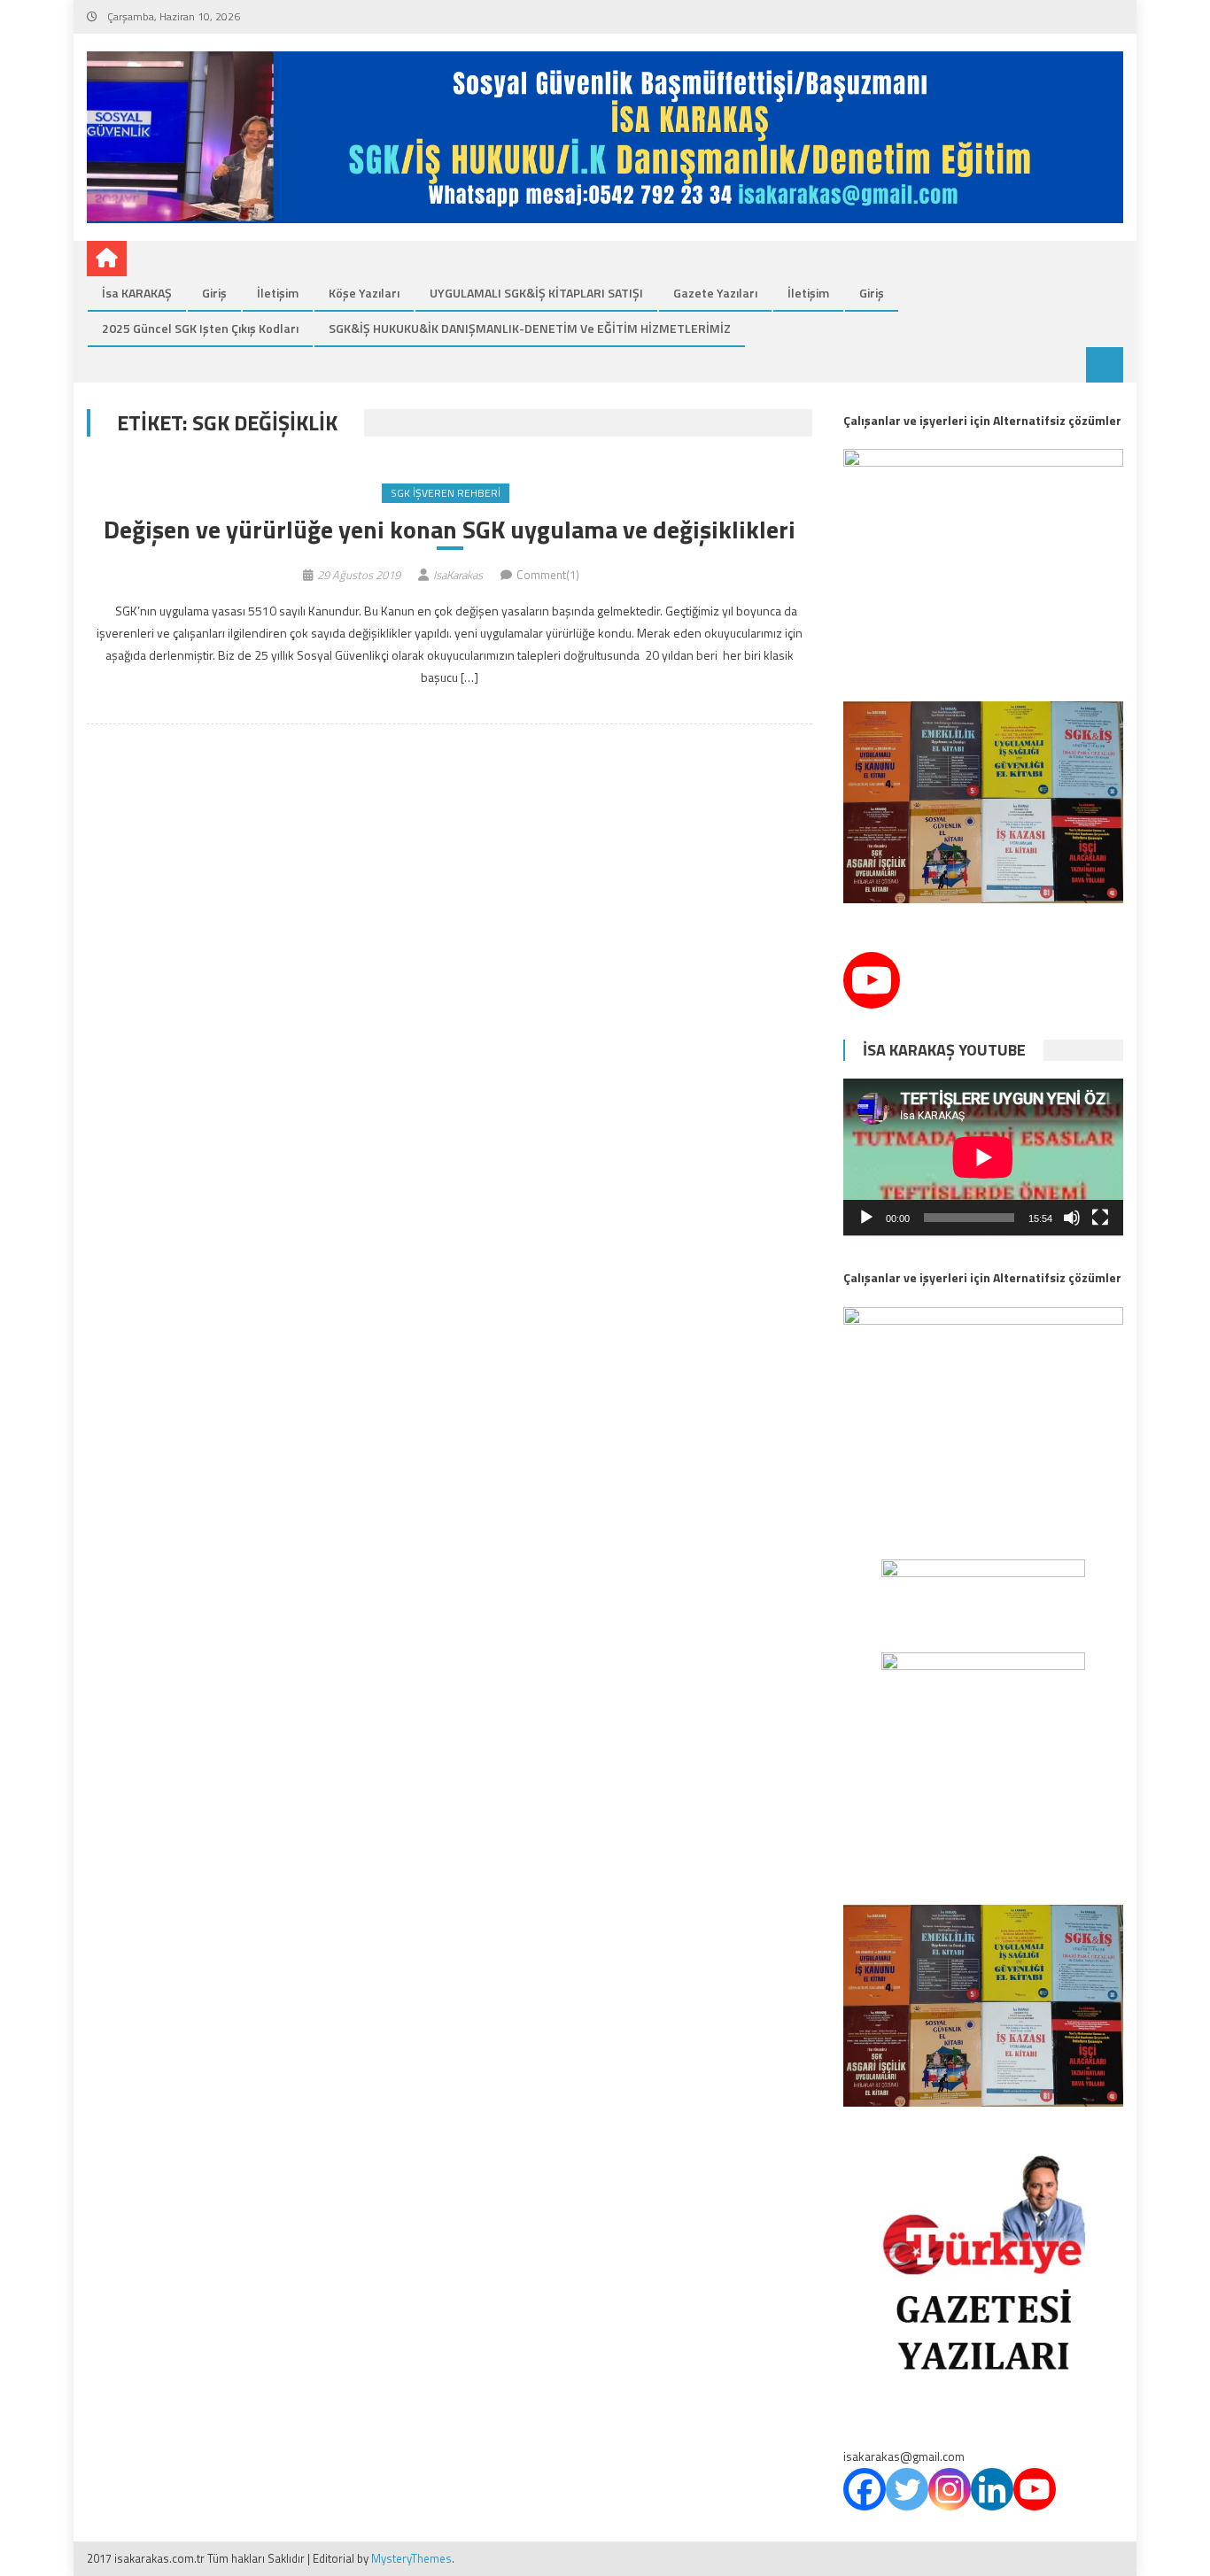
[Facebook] (865, 2489)
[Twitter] (907, 2489)
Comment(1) (548, 575)
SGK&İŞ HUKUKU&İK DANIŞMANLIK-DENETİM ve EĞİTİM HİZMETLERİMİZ (530, 328)
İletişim (278, 293)
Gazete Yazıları (715, 293)
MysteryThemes (411, 2558)
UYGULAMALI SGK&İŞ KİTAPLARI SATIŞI (536, 293)
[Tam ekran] (1100, 1218)
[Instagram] (950, 2489)
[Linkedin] (992, 2489)
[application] (983, 1157)
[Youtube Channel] (872, 980)
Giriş (214, 293)
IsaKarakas (458, 575)
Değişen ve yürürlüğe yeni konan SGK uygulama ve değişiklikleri (450, 530)
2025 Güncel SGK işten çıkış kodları (200, 328)
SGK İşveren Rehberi (446, 493)
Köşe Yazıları (364, 293)
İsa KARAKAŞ (137, 293)
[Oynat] (866, 1218)
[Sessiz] (1072, 1218)
